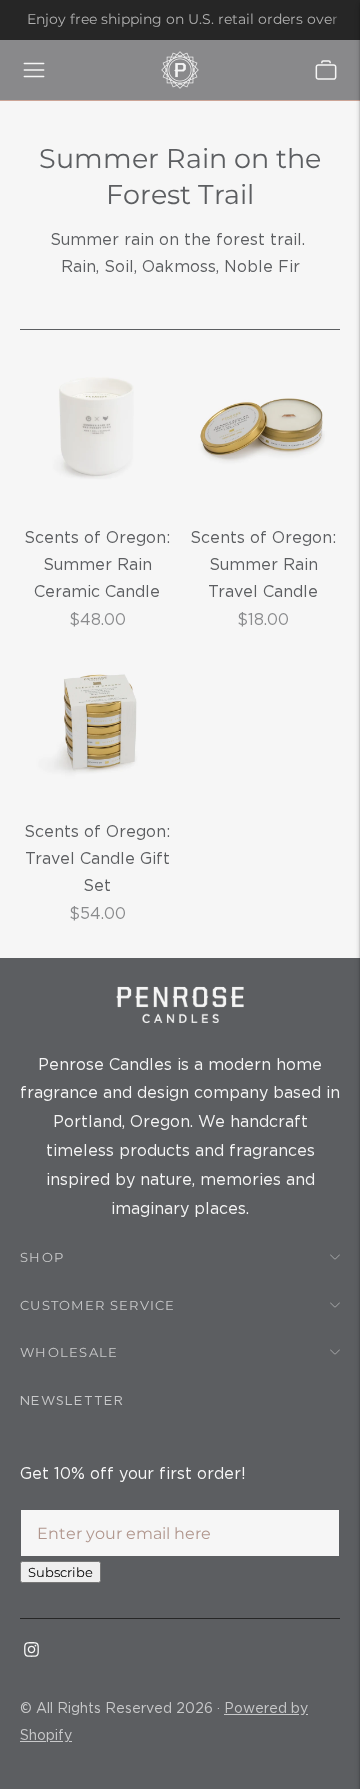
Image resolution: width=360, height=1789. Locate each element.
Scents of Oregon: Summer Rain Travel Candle (263, 564)
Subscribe (60, 1572)
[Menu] (34, 70)
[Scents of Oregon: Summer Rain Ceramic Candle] (97, 427)
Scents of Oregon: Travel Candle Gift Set (97, 858)
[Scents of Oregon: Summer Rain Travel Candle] (263, 427)
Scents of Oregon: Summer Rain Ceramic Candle (97, 564)
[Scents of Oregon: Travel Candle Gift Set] (97, 721)
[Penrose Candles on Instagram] (31, 1651)
